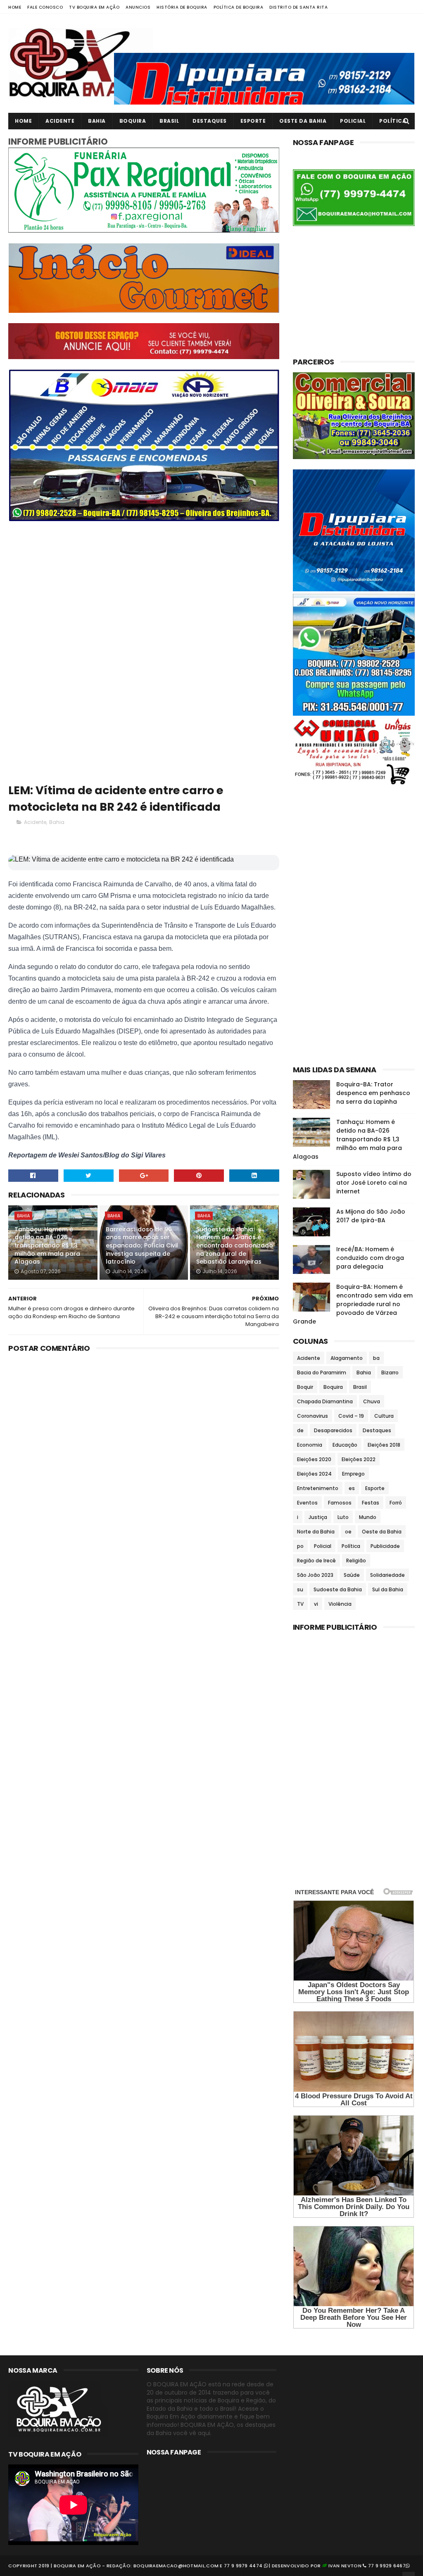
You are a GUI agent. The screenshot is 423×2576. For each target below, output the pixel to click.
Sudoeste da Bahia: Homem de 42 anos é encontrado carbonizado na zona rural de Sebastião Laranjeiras (235, 1245)
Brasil (169, 121)
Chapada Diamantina (325, 1401)
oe (348, 1532)
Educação (345, 1445)
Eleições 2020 (314, 1459)
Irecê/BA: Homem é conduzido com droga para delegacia (370, 1258)
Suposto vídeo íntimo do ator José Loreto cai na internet (374, 1183)
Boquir (305, 1387)
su (300, 1589)
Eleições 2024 (314, 1474)
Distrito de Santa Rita (298, 7)
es (352, 1488)
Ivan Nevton (345, 2566)
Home (15, 7)
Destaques (210, 121)
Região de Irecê (316, 1561)
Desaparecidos (333, 1430)
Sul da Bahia (388, 1589)
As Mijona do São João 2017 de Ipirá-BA (371, 1216)
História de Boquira (182, 7)
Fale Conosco (45, 7)
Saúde (352, 1575)
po (300, 1546)
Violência (340, 1604)
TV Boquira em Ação (94, 7)
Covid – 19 (351, 1416)
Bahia (97, 121)
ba (376, 1358)
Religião (356, 1561)
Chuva (372, 1401)
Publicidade (385, 1546)
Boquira (133, 121)
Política (393, 121)
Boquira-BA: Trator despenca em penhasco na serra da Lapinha (373, 1093)
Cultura (384, 1416)
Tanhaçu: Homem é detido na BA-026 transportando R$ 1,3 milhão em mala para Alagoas (47, 1245)
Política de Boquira (239, 7)
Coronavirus (312, 1416)
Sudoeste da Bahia (338, 1589)
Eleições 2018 (384, 1445)
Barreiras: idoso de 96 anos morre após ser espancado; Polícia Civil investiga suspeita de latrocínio (142, 1245)
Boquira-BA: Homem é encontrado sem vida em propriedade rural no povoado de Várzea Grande (353, 1304)
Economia (310, 1445)
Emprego (353, 1474)
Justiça (318, 1517)
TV (300, 1604)
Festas (371, 1503)
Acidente (60, 121)
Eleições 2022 (359, 1459)
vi (316, 1604)
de (300, 1430)
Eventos (307, 1503)
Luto (343, 1517)
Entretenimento (318, 1488)
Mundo (368, 1517)
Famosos (340, 1503)
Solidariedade (387, 1575)
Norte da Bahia (316, 1532)
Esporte (253, 121)
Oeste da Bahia (303, 121)
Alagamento (347, 1358)
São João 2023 (315, 1575)
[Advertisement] (144, 589)
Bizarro (390, 1373)
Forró (396, 1503)
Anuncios (138, 7)
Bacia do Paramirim (322, 1373)
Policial (353, 121)
